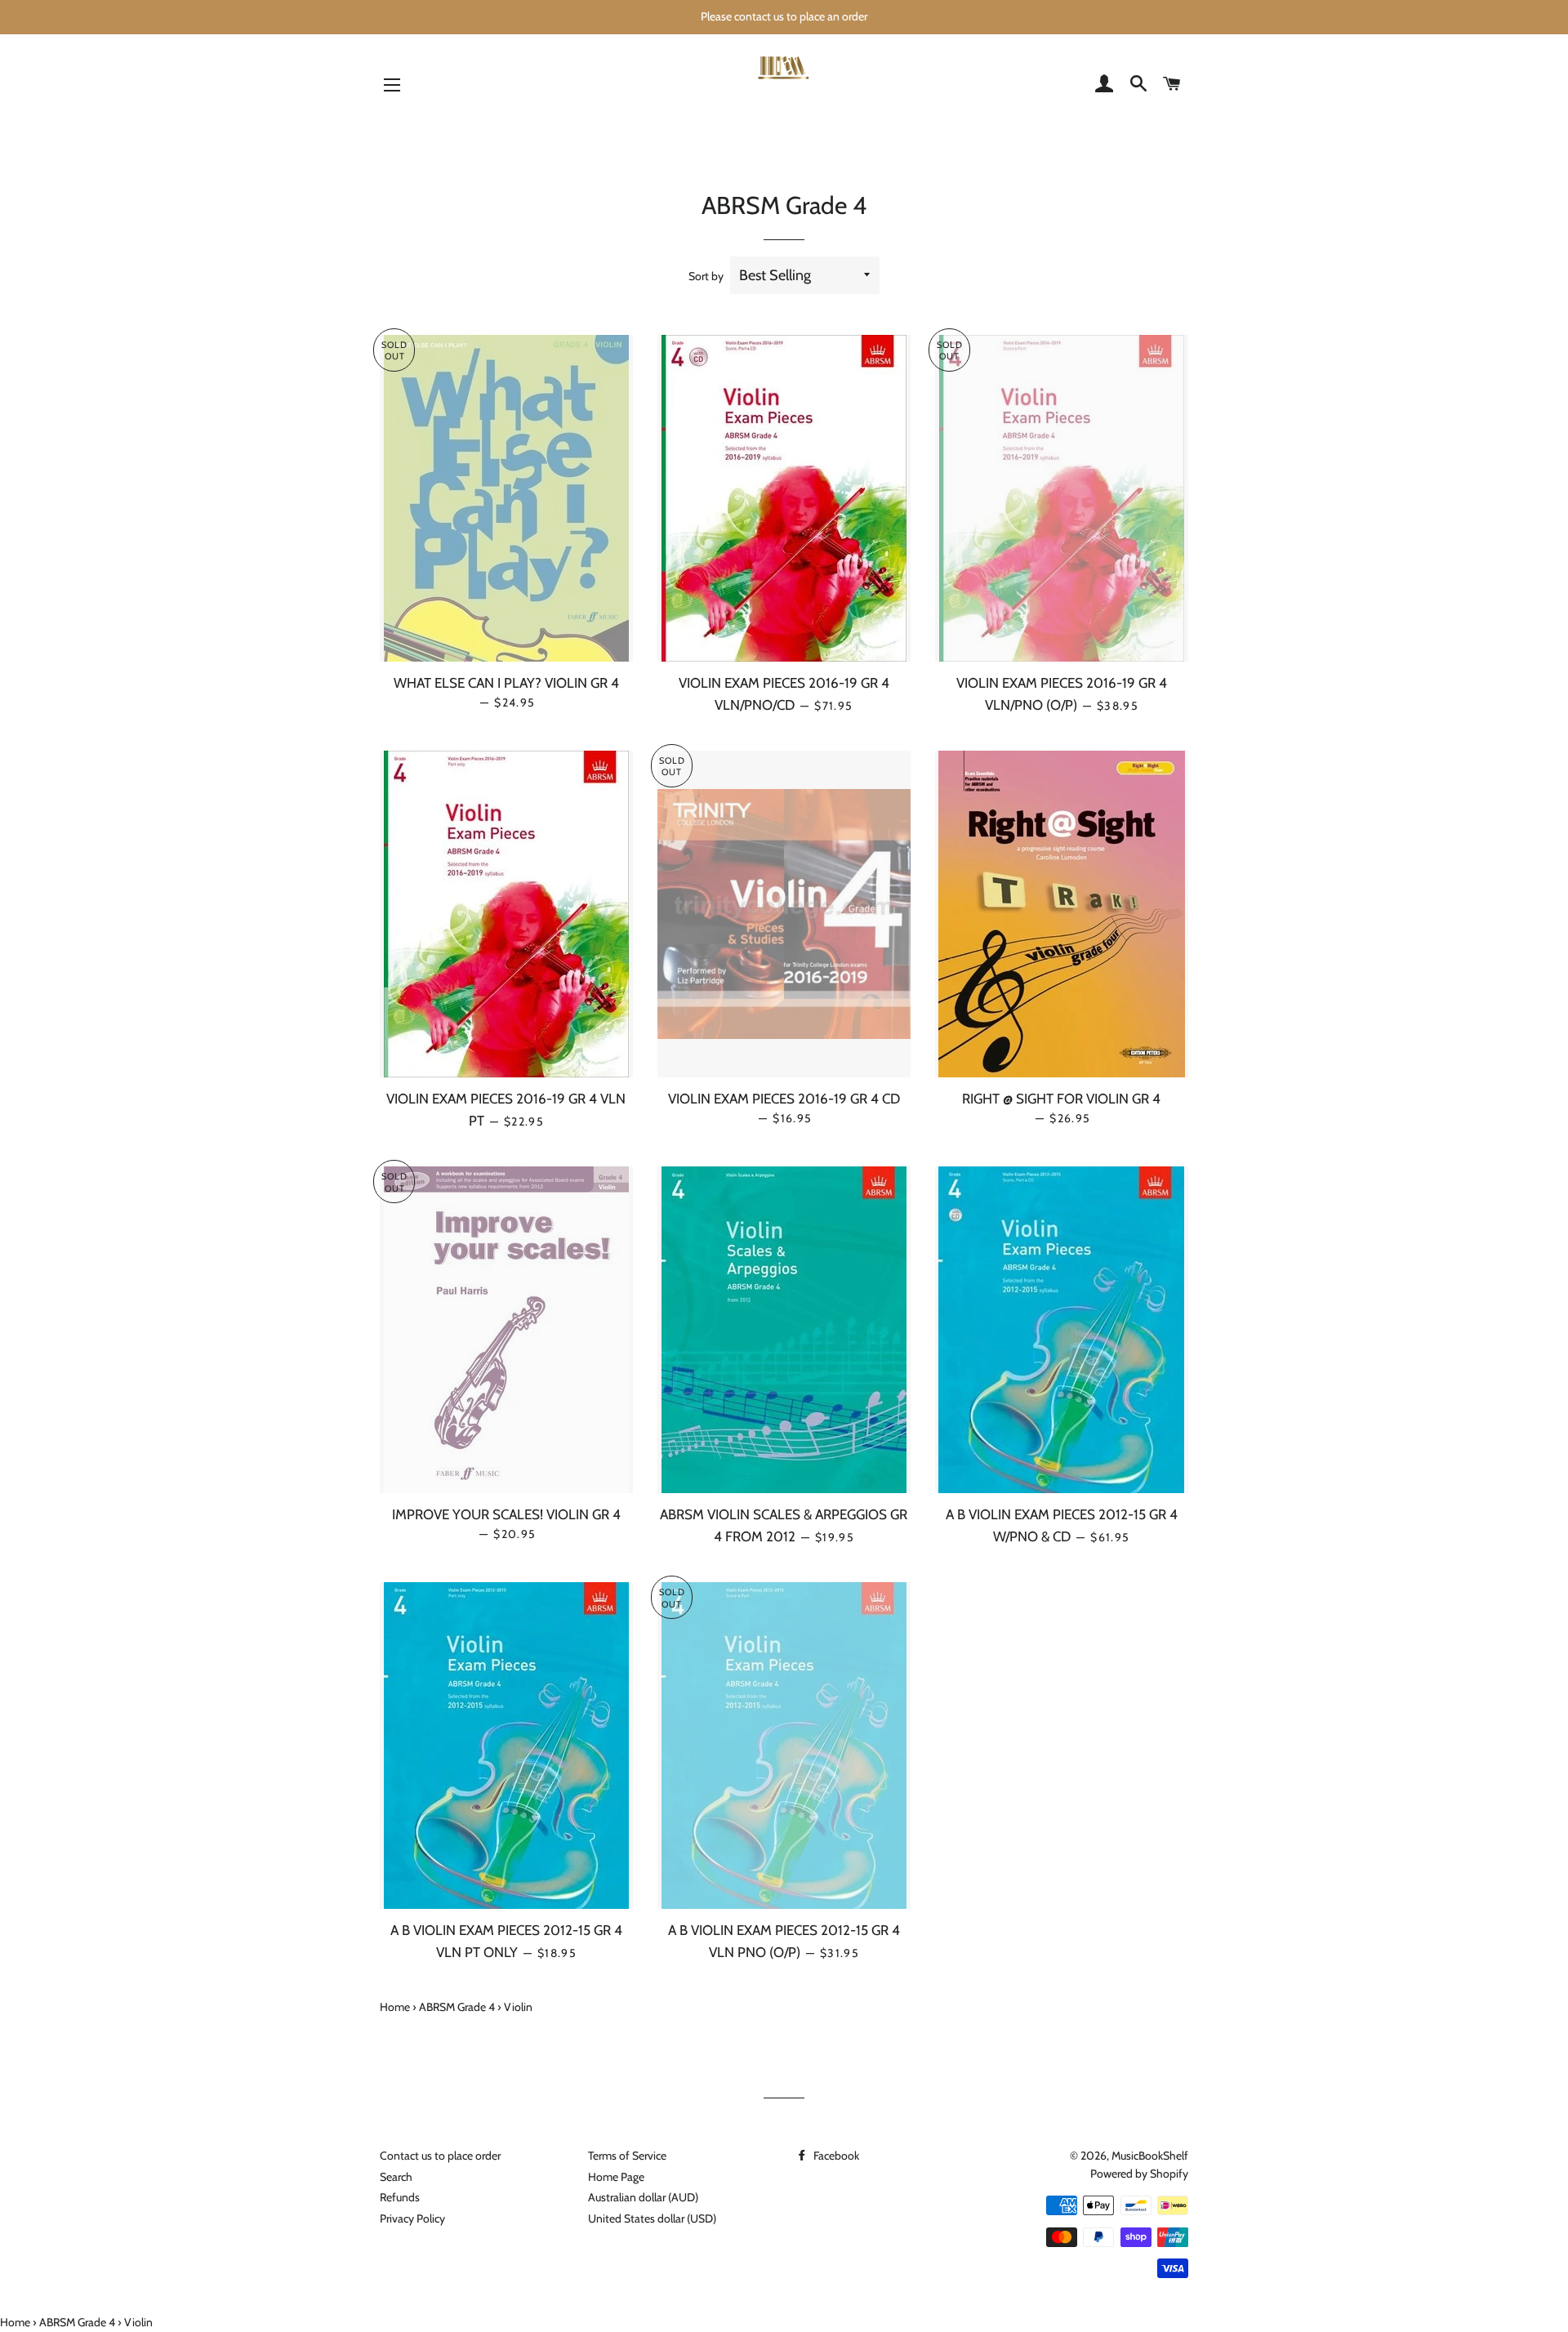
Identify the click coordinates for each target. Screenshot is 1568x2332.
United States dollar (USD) (652, 2218)
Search (396, 2177)
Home (395, 2007)
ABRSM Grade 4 (457, 2007)
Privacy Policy (412, 2218)
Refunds (400, 2197)
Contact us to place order (440, 2156)
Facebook (835, 2156)
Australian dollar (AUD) (643, 2197)
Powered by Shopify (1139, 2174)
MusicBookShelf (1150, 2156)
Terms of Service (627, 2156)
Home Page (616, 2177)
